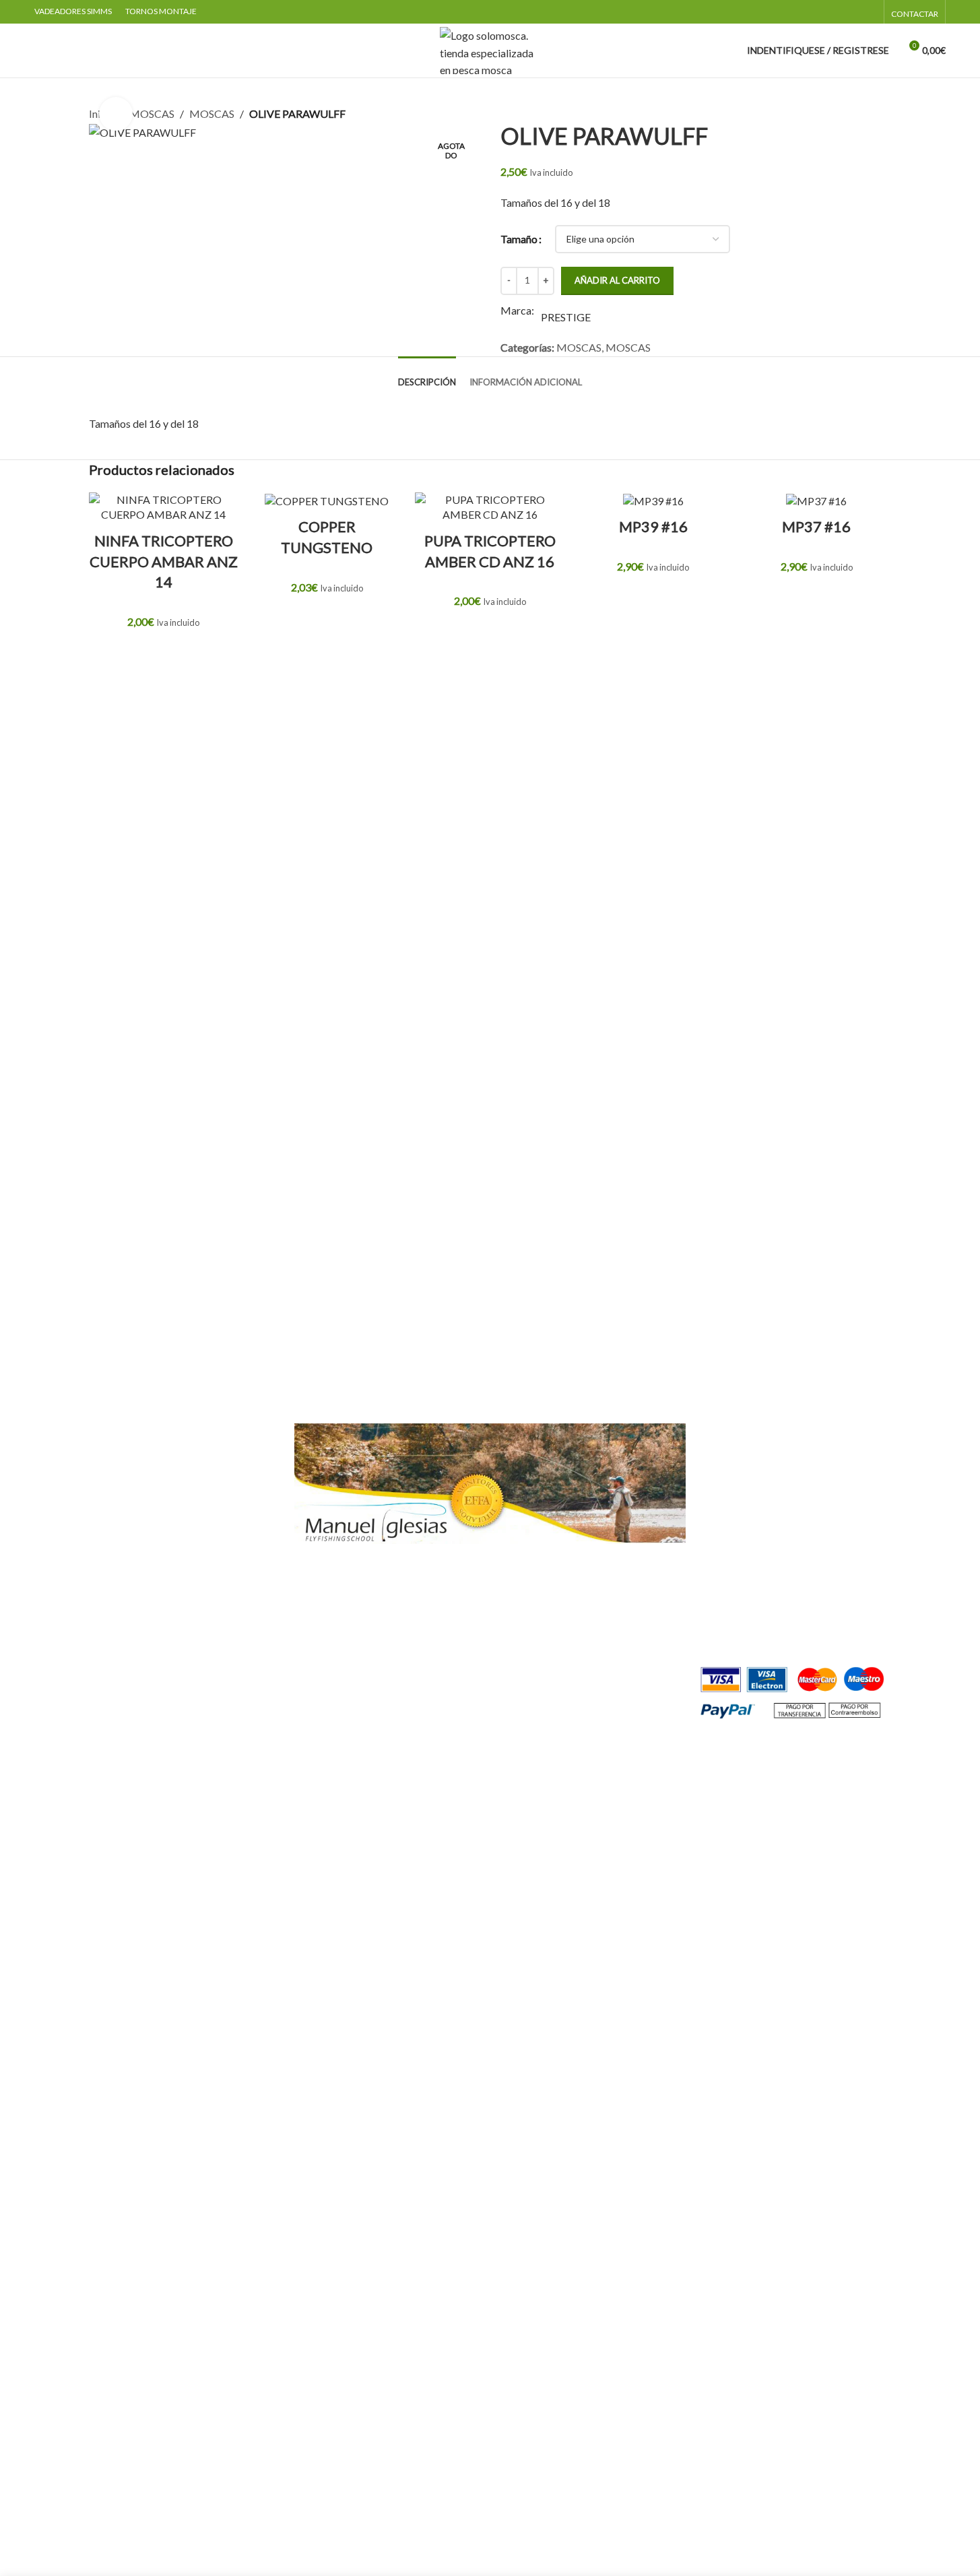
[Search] (40, 51)
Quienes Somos (741, 1430)
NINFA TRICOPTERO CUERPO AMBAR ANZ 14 (164, 561)
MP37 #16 (816, 526)
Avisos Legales (740, 1556)
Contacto (728, 1456)
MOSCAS (152, 114)
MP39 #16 (653, 526)
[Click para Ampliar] (116, 114)
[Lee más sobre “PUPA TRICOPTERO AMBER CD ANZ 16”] (490, 634)
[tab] (427, 376)
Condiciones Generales (759, 1481)
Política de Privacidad (756, 1506)
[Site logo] (490, 49)
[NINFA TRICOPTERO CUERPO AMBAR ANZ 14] (164, 508)
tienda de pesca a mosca (278, 1668)
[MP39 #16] (653, 501)
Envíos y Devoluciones (757, 1607)
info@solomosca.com (391, 1668)
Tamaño (519, 239)
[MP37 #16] (816, 501)
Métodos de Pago (747, 1582)
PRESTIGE (566, 317)
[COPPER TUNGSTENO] (327, 501)
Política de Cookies (751, 1532)
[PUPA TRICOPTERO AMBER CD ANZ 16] (490, 508)
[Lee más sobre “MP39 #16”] (653, 599)
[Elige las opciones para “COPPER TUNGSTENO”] (327, 620)
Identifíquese (166, 1430)
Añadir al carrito (617, 280)
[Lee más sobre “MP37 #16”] (816, 599)
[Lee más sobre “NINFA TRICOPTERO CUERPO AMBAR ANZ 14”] (164, 655)
